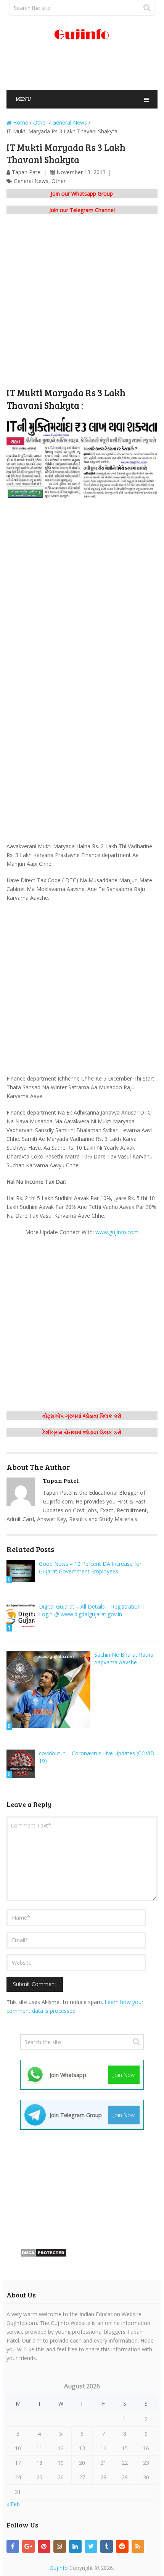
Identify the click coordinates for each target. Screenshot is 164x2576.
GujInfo (59, 2568)
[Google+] (28, 2546)
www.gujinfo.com (117, 1232)
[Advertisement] (85, 68)
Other (59, 181)
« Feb (13, 2504)
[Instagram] (60, 2546)
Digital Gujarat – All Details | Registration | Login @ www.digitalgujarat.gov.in (92, 1610)
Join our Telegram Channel (82, 210)
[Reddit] (122, 2546)
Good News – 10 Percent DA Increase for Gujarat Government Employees (90, 1567)
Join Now (124, 2075)
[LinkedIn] (75, 2546)
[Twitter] (91, 2546)
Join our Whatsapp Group (82, 194)
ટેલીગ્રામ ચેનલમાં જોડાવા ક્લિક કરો (82, 1432)
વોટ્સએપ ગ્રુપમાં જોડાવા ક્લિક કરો (82, 1416)
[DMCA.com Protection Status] (43, 2255)
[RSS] (138, 2546)
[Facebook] (13, 2546)
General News (31, 181)
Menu (23, 99)
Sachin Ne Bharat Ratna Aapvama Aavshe (124, 1658)
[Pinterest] (44, 2546)
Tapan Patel (27, 172)
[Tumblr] (107, 2546)
